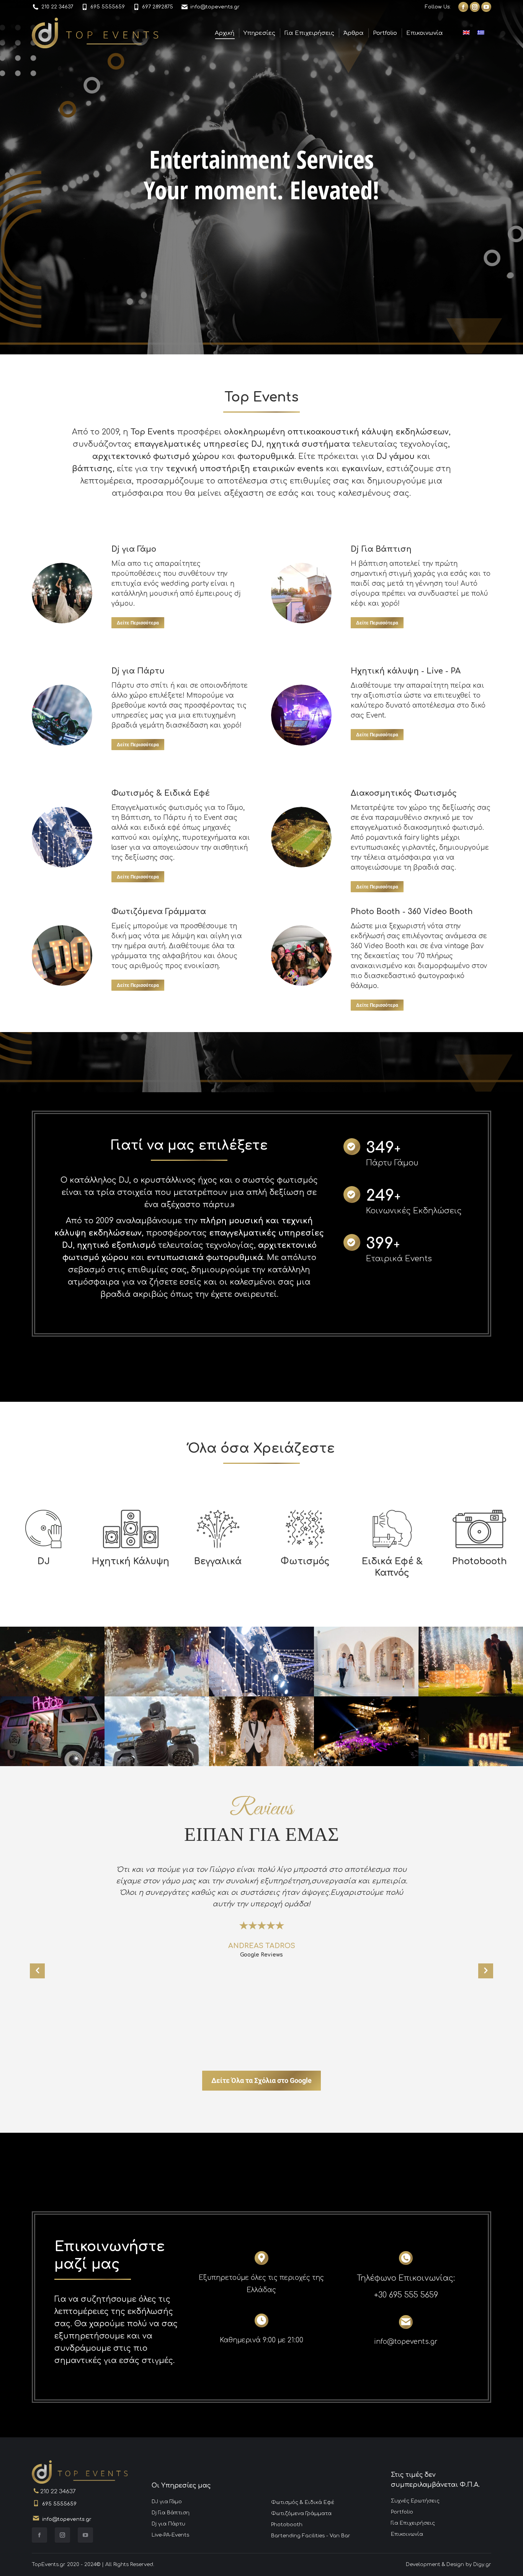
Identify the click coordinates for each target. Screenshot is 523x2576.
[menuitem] (202, 2502)
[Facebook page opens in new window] (463, 7)
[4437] (366, 1662)
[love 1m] (471, 1731)
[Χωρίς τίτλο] (261, 1662)
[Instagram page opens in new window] (475, 7)
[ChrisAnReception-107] (261, 1731)
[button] (37, 1971)
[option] (261, 1916)
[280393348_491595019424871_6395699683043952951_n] (157, 1662)
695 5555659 (108, 7)
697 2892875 (158, 7)
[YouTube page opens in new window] (486, 7)
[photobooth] (52, 1731)
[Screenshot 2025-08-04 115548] (366, 1731)
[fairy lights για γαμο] (52, 1662)
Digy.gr (482, 2565)
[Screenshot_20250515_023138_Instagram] (157, 1731)
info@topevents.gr (215, 7)
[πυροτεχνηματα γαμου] (471, 1662)
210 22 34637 (57, 7)
